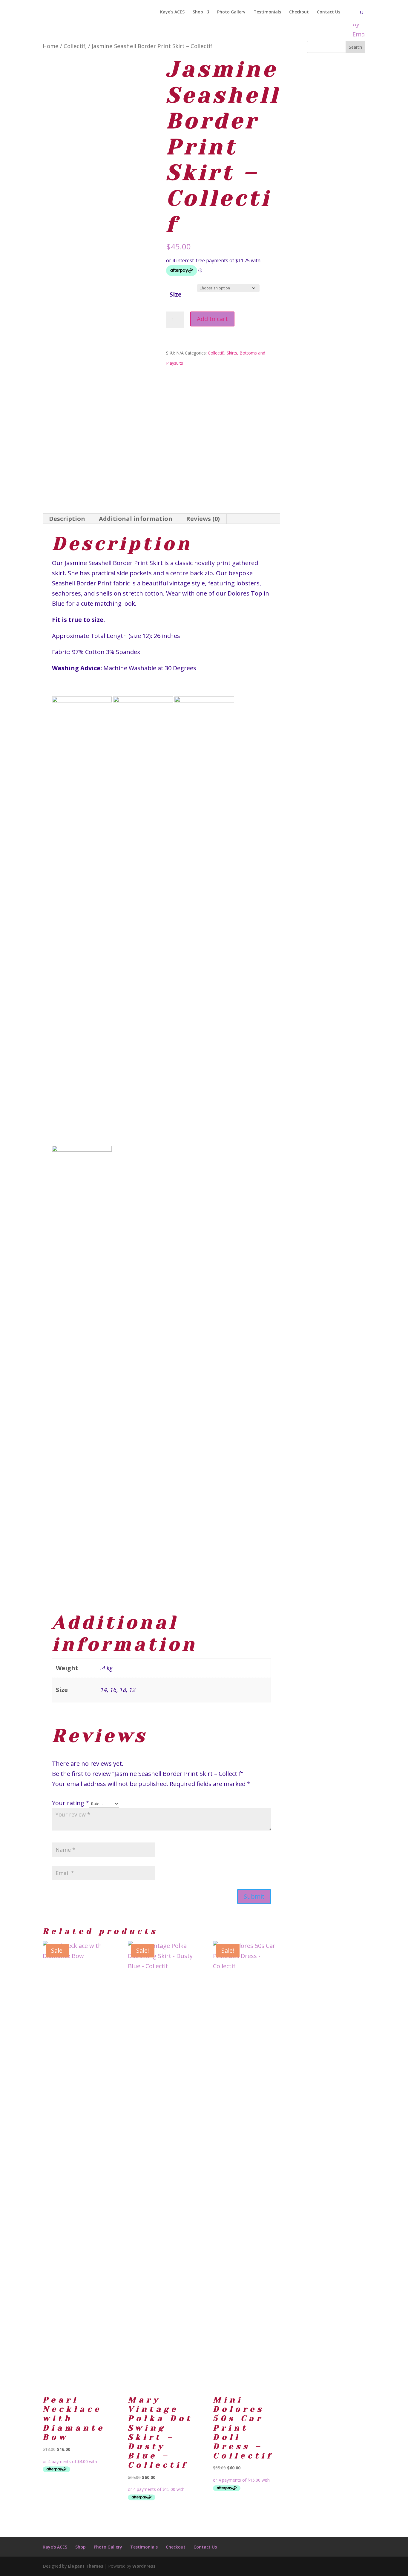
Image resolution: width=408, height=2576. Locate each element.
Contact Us (329, 12)
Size (176, 294)
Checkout (299, 12)
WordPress (144, 2566)
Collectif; (75, 46)
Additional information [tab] (136, 519)
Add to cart (212, 319)
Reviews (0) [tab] (203, 519)
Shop (198, 12)
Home (51, 46)
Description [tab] (67, 519)
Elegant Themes (86, 2566)
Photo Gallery (231, 12)
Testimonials (267, 12)
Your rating (70, 1803)
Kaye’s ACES (172, 12)
